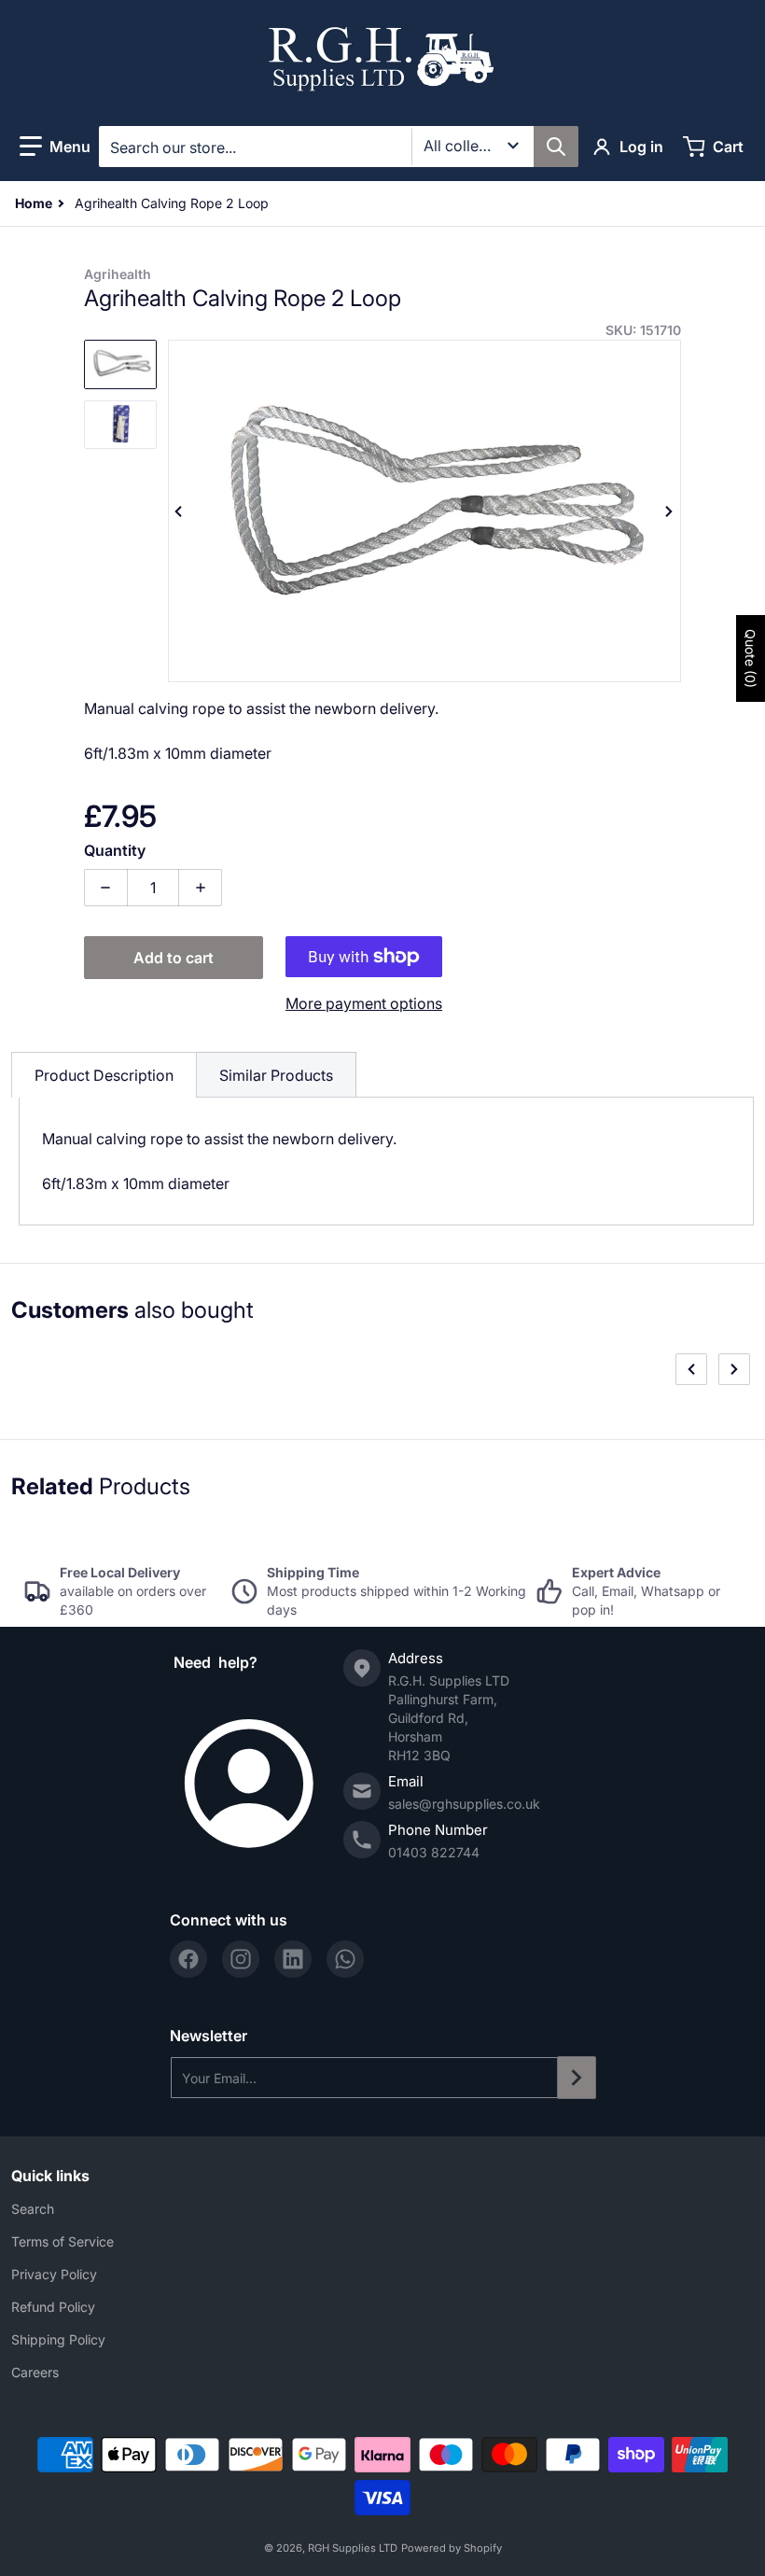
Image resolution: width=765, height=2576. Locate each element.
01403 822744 (434, 1852)
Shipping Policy (58, 2339)
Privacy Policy (54, 2274)
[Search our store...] (556, 147)
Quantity (115, 850)
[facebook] (188, 1959)
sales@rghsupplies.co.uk (464, 1804)
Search (33, 2209)
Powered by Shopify (452, 2548)
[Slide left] (179, 511)
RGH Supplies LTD (353, 2548)
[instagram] (241, 1959)
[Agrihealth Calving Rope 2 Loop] (120, 364)
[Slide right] (670, 511)
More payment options (364, 1003)
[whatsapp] (345, 1959)
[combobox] (338, 147)
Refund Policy (53, 2307)
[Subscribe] (577, 2078)
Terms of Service (63, 2241)
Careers (35, 2372)
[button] (55, 147)
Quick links (50, 2176)
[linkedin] (293, 1959)
